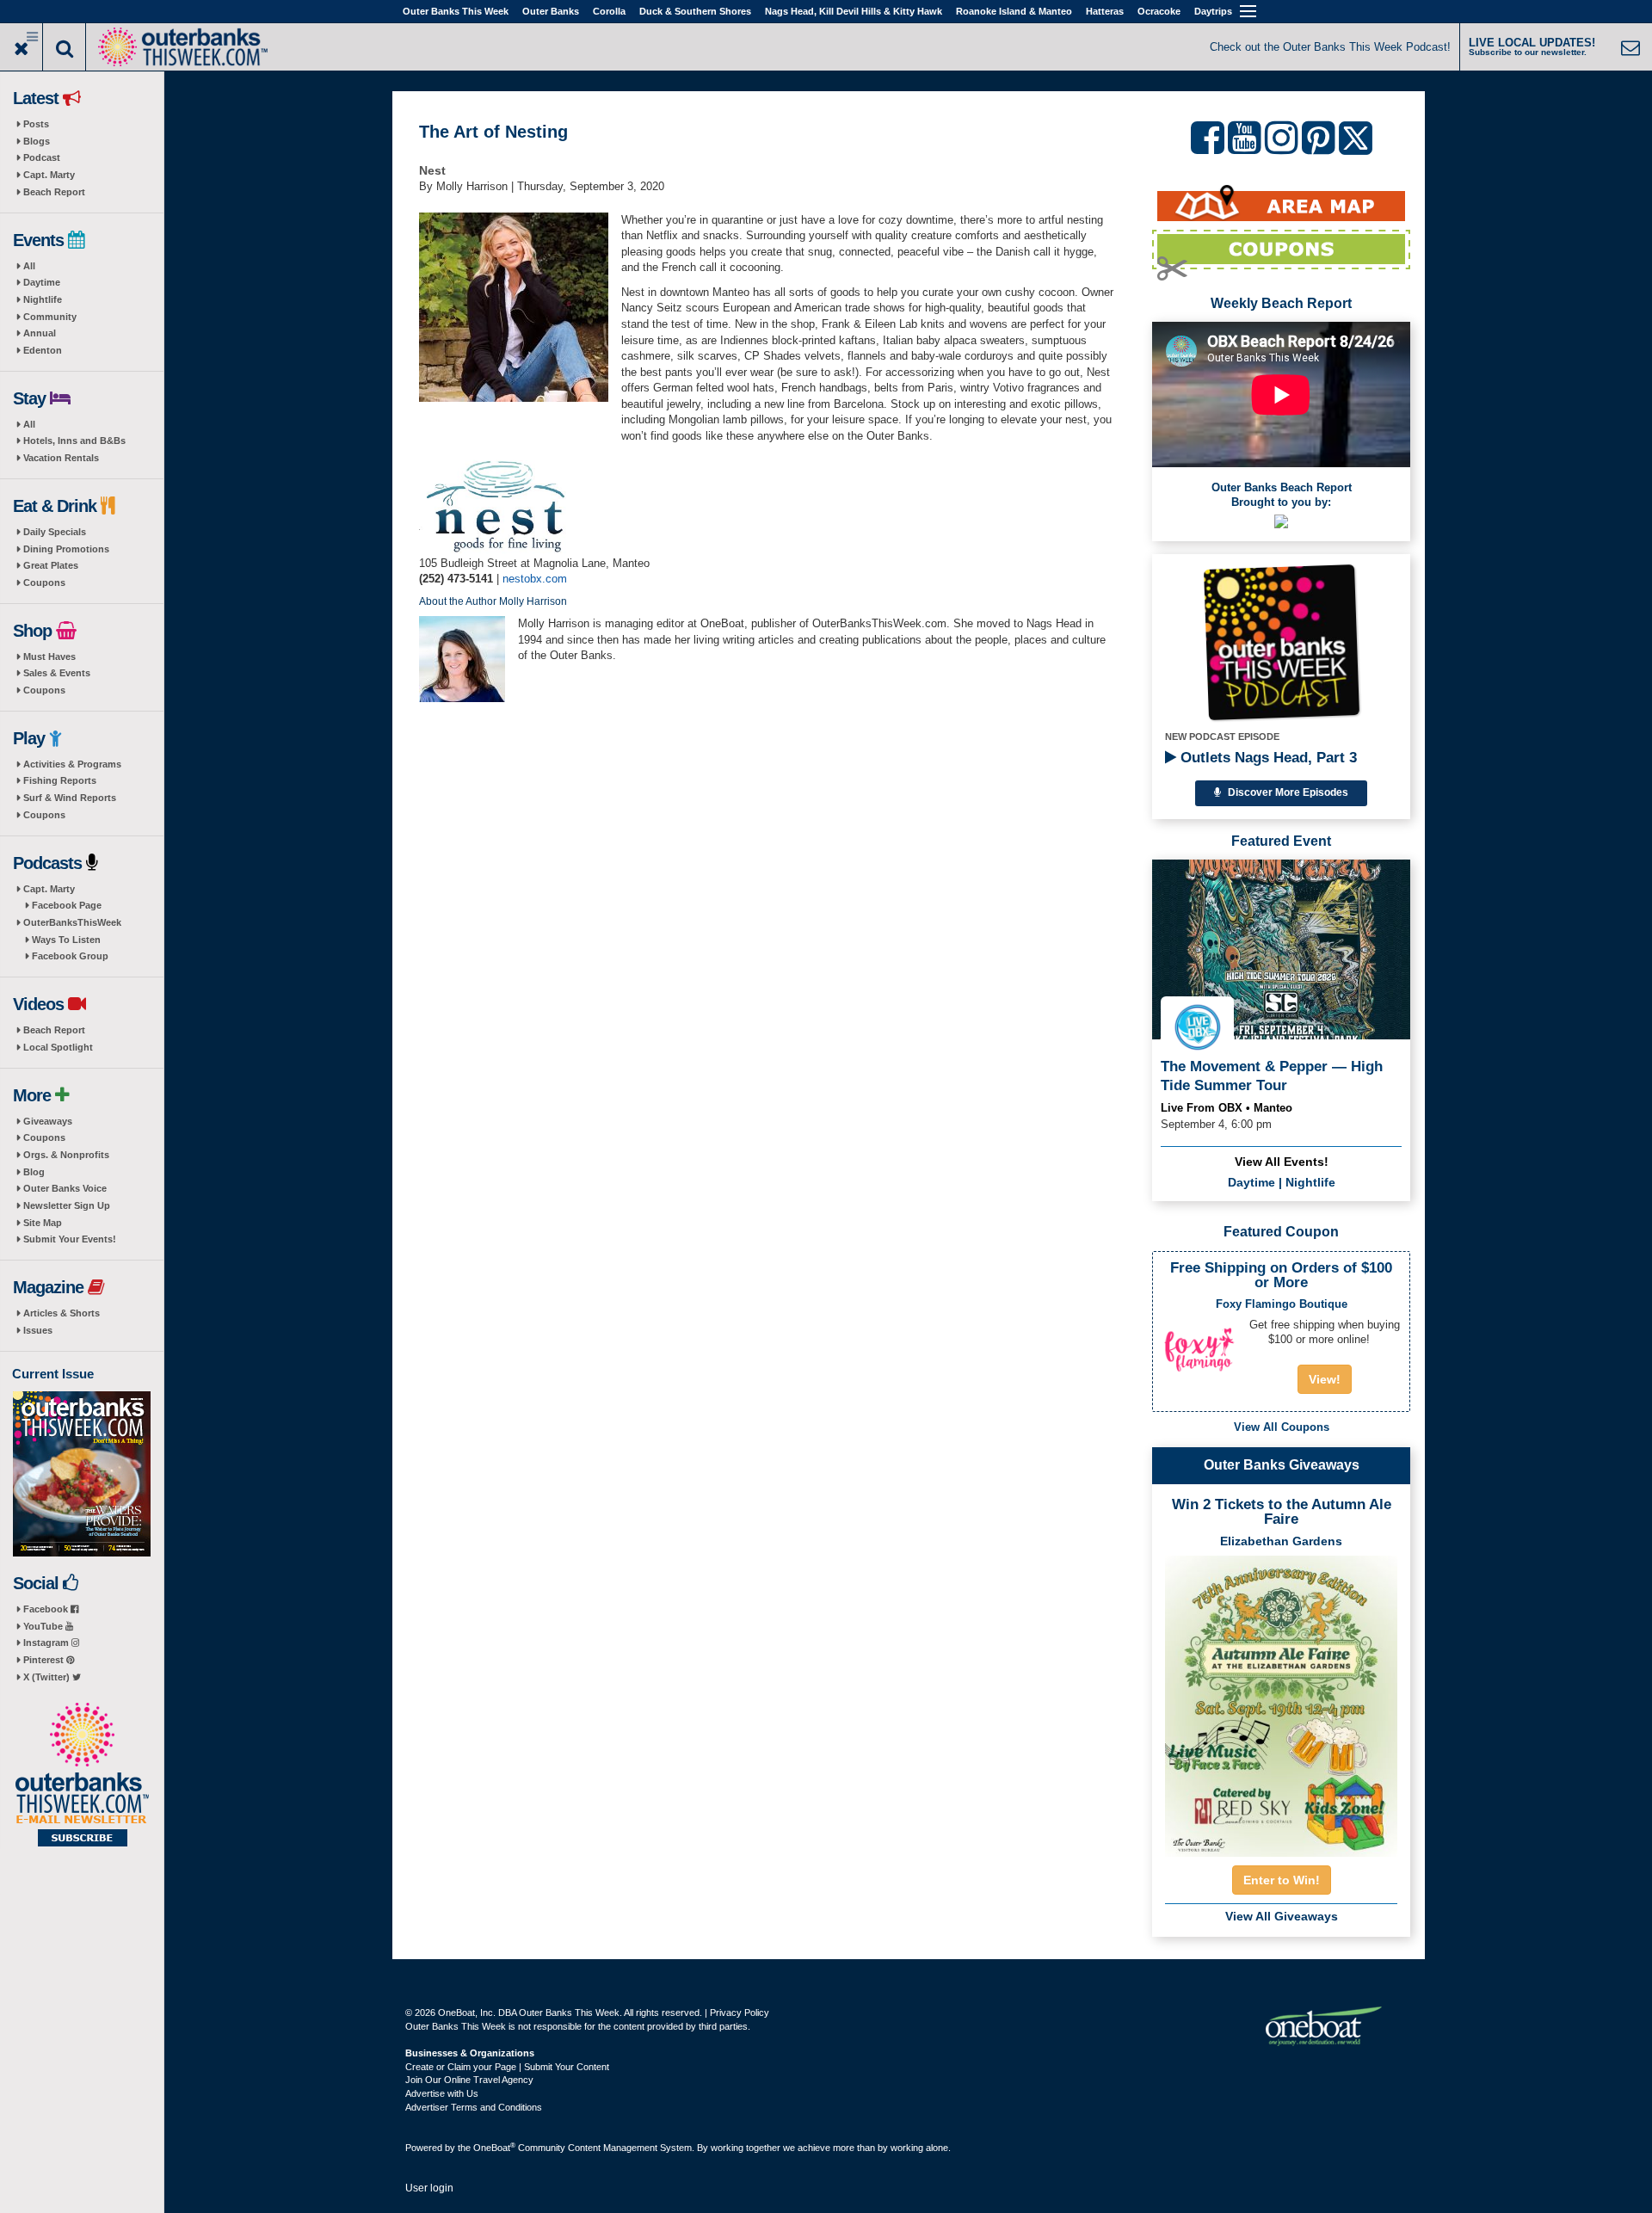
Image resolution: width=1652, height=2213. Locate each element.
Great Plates (51, 565)
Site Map (43, 1223)
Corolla (609, 11)
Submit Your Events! (70, 1239)
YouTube (44, 1626)
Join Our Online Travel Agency (469, 2080)
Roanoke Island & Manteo (1014, 11)
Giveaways (48, 1121)
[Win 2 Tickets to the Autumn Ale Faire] (1281, 1701)
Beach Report (54, 192)
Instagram (47, 1643)
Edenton (43, 350)
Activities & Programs (72, 764)
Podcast (42, 157)
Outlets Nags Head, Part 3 (1267, 758)
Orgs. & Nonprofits (66, 1155)
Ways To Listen (66, 940)
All (29, 266)
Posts (36, 124)
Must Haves (49, 657)
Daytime (42, 282)
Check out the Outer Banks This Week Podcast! (1330, 47)
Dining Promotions (66, 549)
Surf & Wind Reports (70, 798)
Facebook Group (70, 956)
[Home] (182, 45)
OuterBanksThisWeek (72, 922)
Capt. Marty (49, 175)
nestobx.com (535, 579)
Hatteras (1105, 11)
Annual (40, 333)
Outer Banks (551, 11)
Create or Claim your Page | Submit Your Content (507, 2067)
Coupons (44, 583)
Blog (34, 1172)
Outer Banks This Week (456, 11)
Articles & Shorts (62, 1313)
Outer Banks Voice (65, 1188)
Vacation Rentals (61, 458)
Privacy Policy (740, 2013)
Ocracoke (1159, 11)
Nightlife (43, 299)
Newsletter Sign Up (67, 1205)
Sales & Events (57, 673)
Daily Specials (55, 532)
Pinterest (45, 1660)
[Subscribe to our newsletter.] (82, 1776)
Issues (38, 1330)
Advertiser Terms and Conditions (474, 2107)
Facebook (47, 1609)
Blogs (37, 141)
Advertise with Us (442, 2093)
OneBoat (494, 2148)
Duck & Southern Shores (695, 11)
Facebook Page (67, 905)
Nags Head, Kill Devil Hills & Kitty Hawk (854, 11)
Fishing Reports (60, 780)
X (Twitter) (48, 1677)
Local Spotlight (58, 1047)
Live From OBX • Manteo (1227, 1108)
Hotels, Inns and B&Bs (74, 441)
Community (50, 317)
